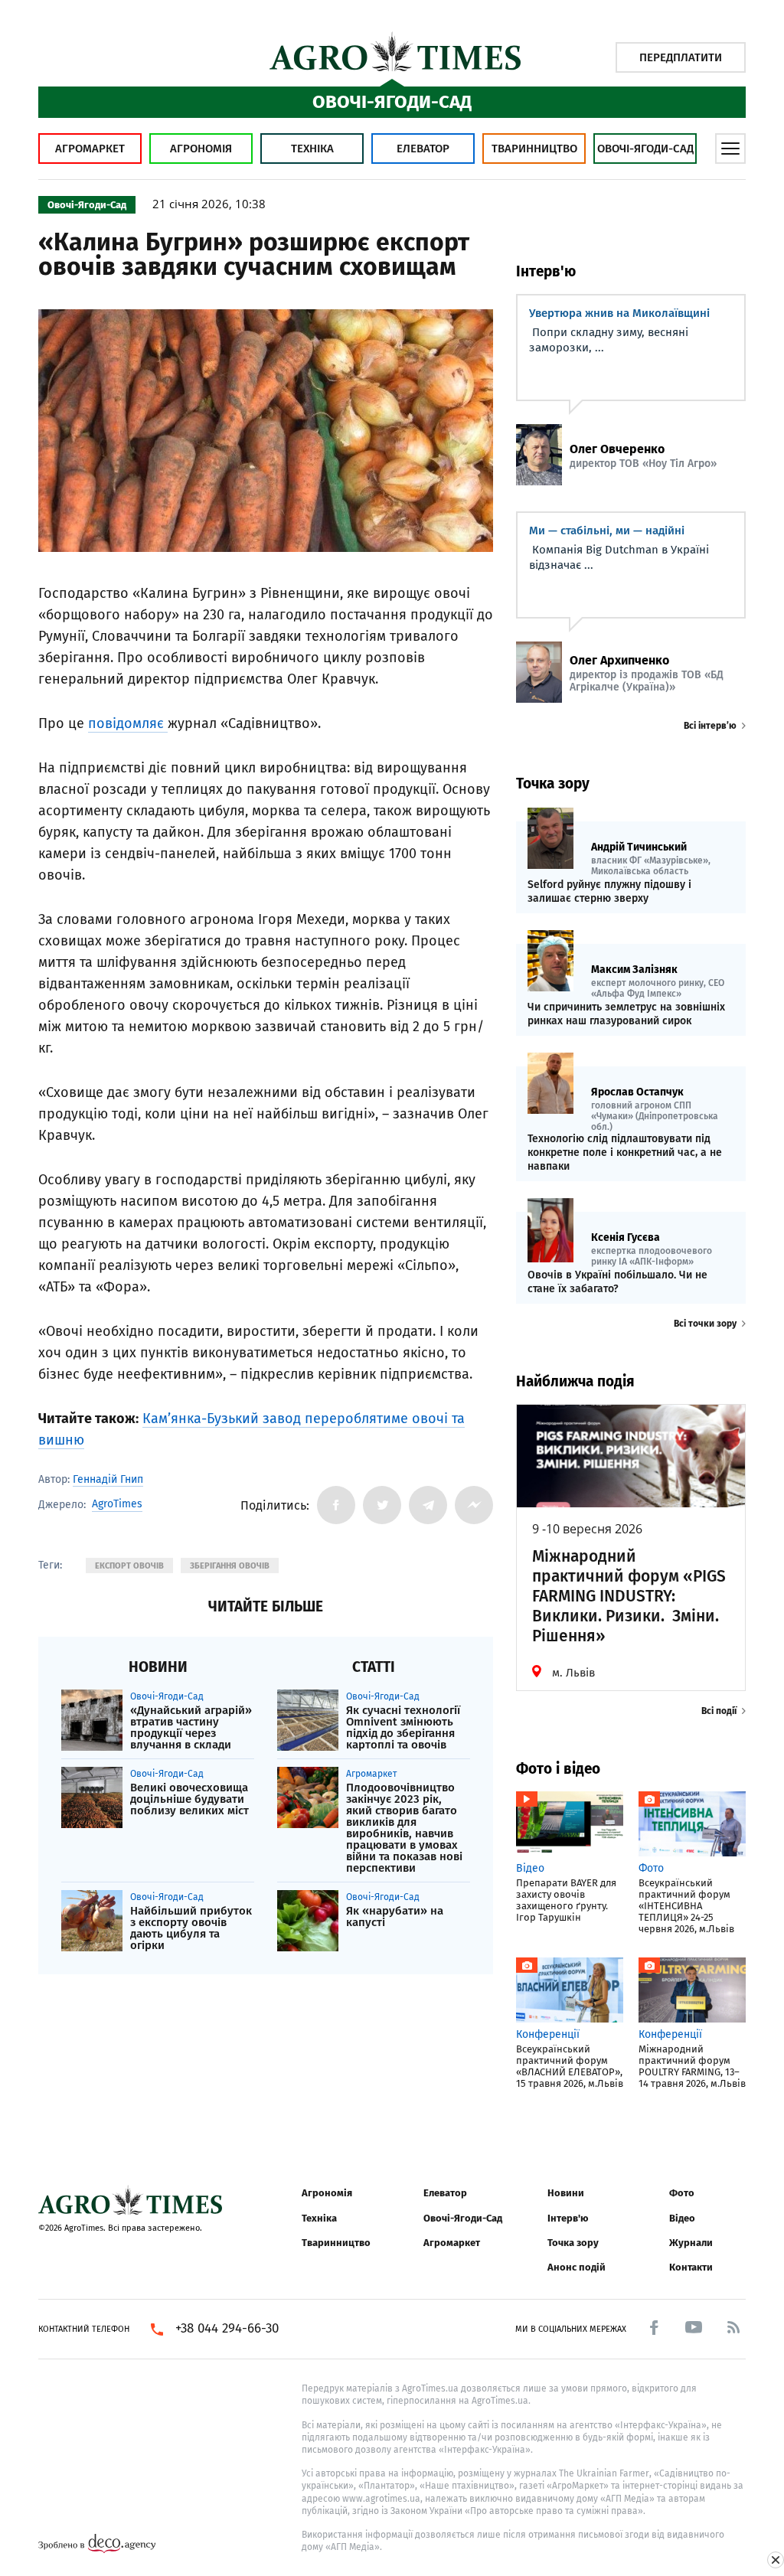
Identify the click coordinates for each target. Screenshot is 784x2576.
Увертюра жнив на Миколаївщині (619, 313)
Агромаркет (90, 149)
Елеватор (423, 149)
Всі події (719, 1711)
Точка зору (573, 2243)
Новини (566, 2193)
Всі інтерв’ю (710, 726)
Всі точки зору (705, 1324)
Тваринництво (534, 149)
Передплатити (681, 57)
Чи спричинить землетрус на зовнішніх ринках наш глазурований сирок (626, 1014)
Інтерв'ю (568, 2218)
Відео (682, 2218)
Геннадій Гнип (108, 1479)
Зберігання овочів (230, 1566)
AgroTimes (117, 1504)
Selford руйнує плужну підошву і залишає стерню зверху (609, 891)
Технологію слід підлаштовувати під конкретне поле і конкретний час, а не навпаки (625, 1153)
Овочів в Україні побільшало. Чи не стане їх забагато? (617, 1282)
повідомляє (128, 723)
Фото (682, 2193)
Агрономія (201, 149)
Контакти (691, 2267)
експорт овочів (129, 1566)
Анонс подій (577, 2267)
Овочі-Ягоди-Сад (645, 149)
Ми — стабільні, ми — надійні (607, 531)
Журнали (691, 2243)
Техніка (312, 149)
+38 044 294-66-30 (227, 2329)
